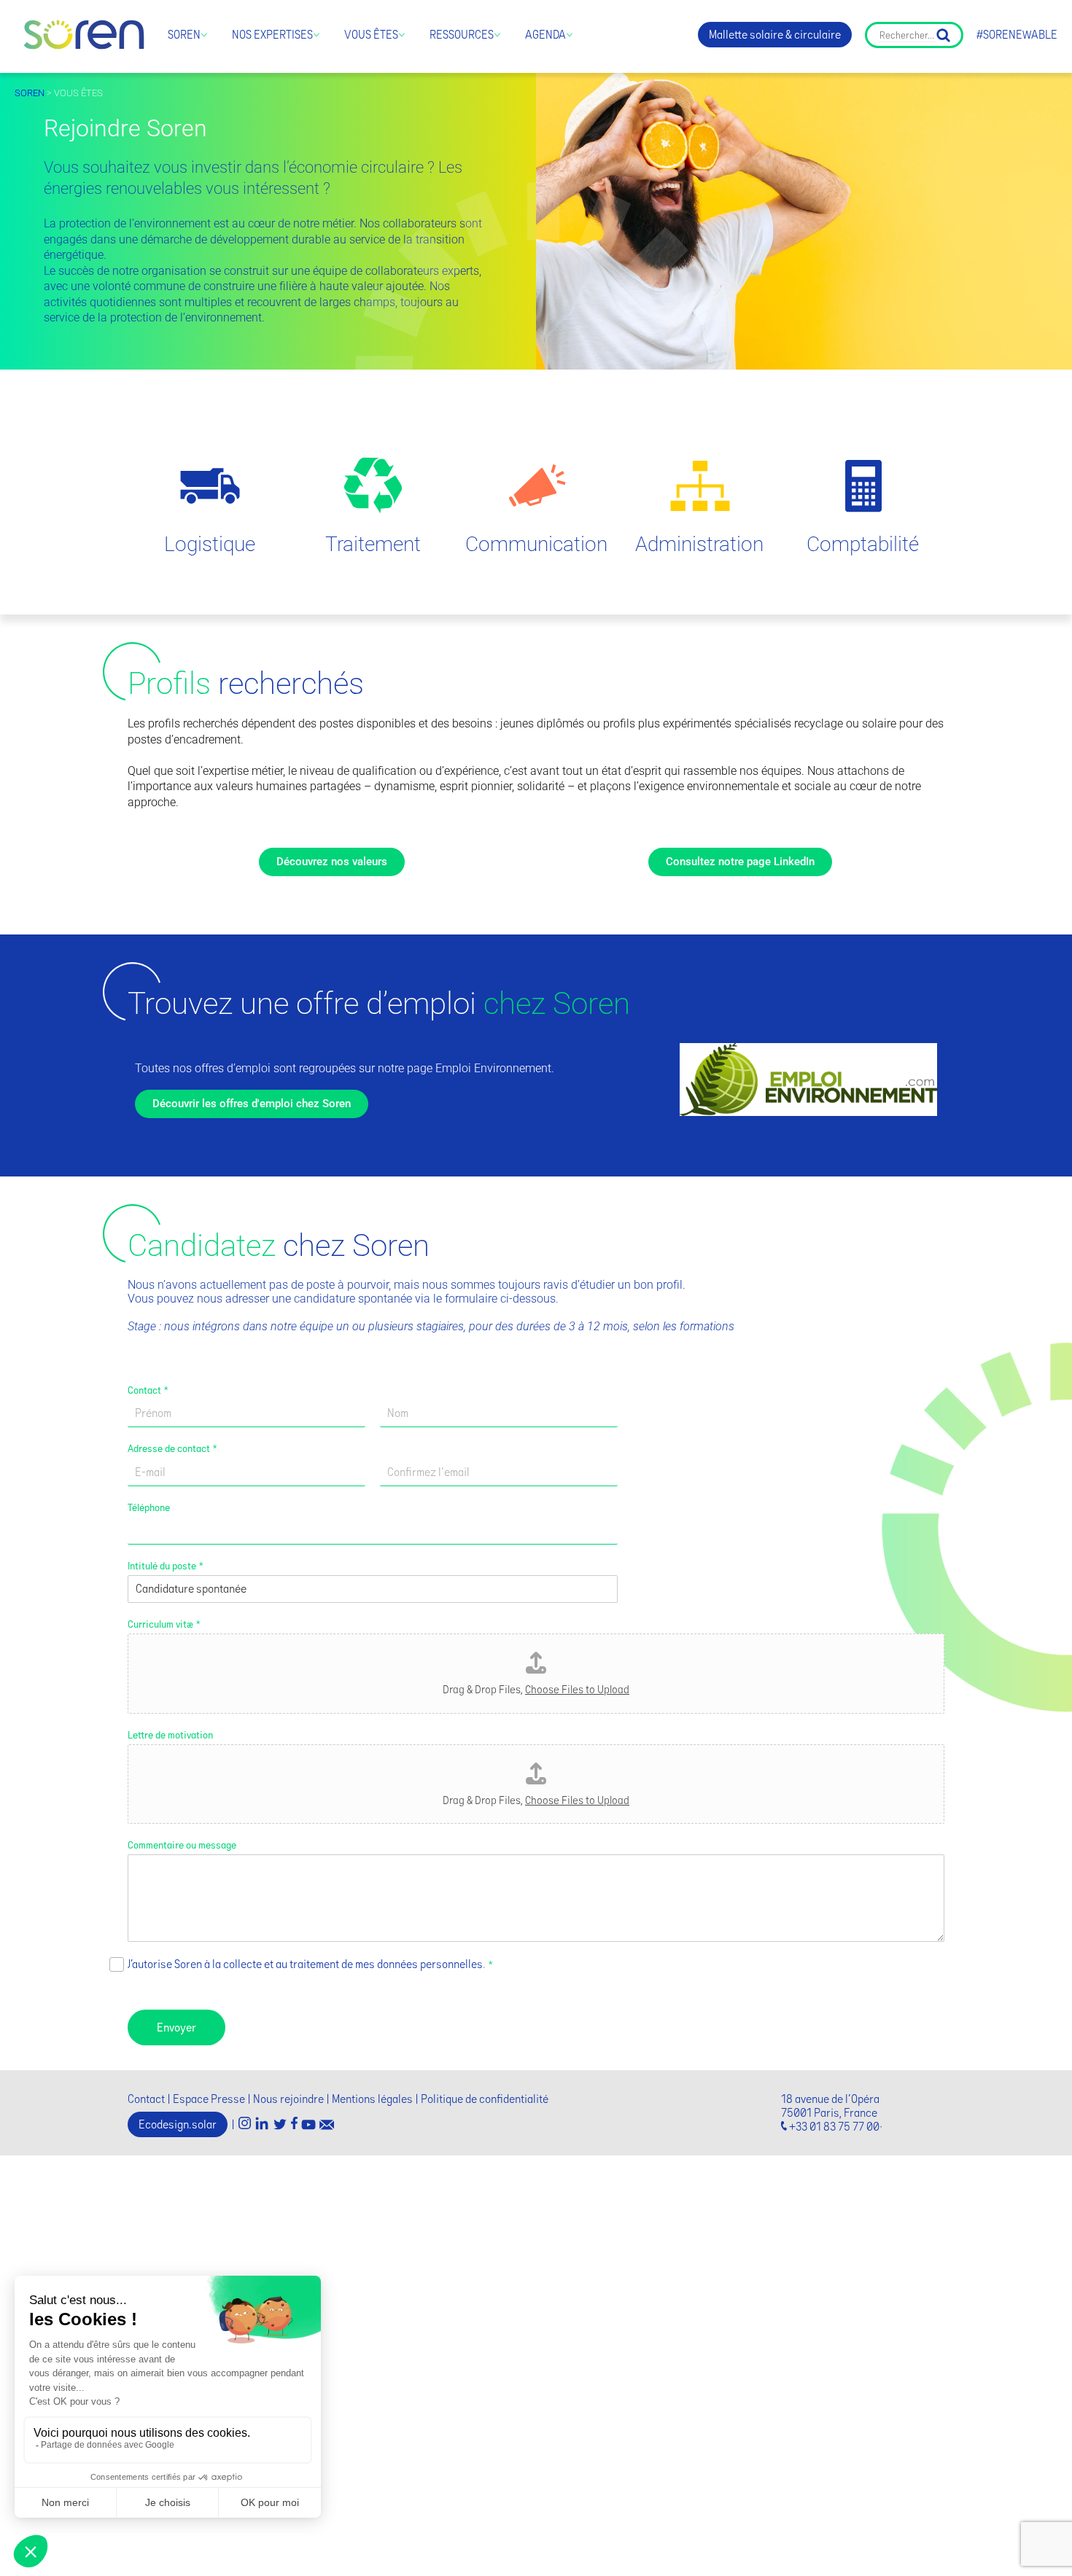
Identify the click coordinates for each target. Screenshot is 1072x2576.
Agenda (545, 35)
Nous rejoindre (288, 2099)
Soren (184, 35)
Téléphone (149, 1507)
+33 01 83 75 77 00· (836, 2127)
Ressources (462, 35)
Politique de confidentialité (485, 2099)
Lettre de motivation (170, 1735)
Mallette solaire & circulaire (775, 35)
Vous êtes (371, 35)
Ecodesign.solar (178, 2124)
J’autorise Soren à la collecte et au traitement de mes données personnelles (305, 1964)
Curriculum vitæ (164, 1624)
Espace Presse (209, 2099)
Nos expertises (272, 35)
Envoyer (176, 2027)
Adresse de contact (172, 1448)
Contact (148, 1390)
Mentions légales (372, 2099)
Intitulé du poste (166, 1566)
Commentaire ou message (182, 1845)
